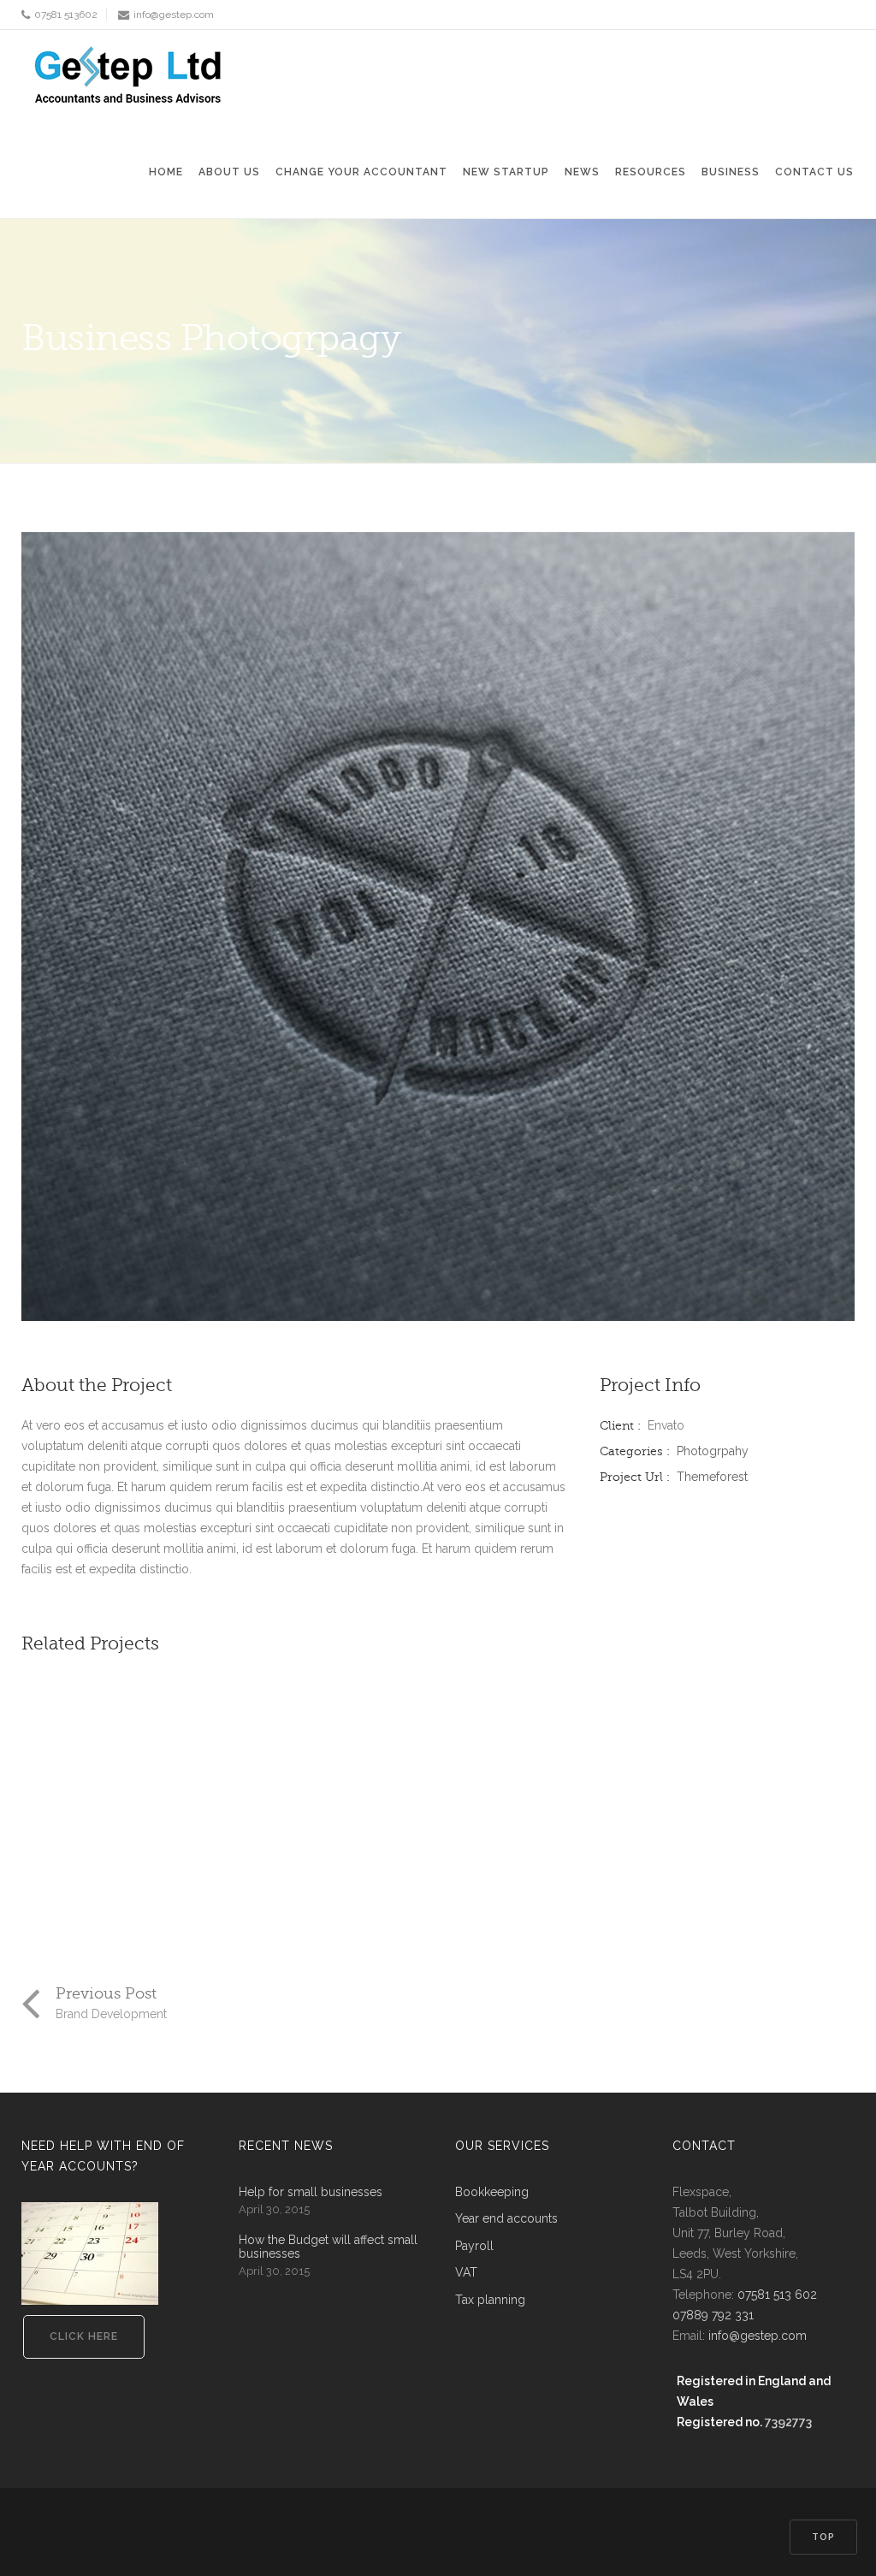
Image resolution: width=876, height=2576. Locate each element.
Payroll (474, 2246)
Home (166, 172)
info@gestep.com (174, 15)
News (582, 172)
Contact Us (814, 172)
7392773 (788, 2422)
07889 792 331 (713, 2315)
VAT (466, 2273)
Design (56, 1922)
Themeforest (712, 1477)
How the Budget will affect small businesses (328, 2247)
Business (731, 172)
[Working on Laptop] (126, 1783)
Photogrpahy (713, 1451)
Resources (651, 172)
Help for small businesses (311, 2192)
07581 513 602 (777, 2295)
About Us (229, 172)
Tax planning (490, 2300)
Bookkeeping (492, 2192)
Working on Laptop (106, 1901)
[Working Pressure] (415, 1783)
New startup (506, 172)
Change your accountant (361, 172)
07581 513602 (66, 15)
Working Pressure (389, 1901)
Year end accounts (506, 2219)
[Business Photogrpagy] (438, 927)
